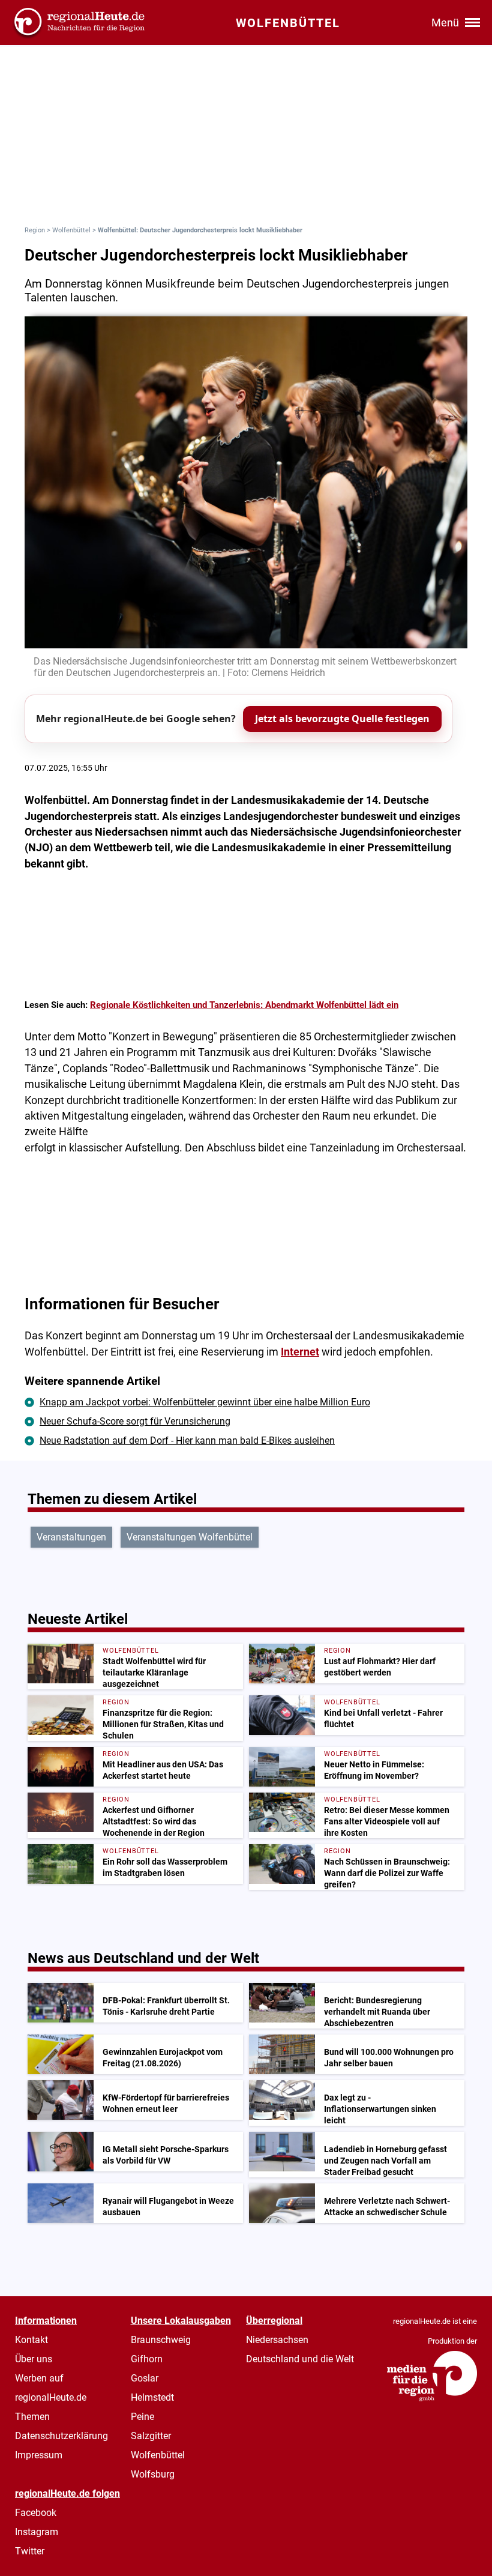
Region (35, 230)
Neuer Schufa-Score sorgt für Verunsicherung (135, 1421)
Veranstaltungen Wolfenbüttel (190, 1537)
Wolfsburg (153, 2474)
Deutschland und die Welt (300, 2359)
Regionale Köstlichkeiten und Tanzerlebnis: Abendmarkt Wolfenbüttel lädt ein (244, 1005)
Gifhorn (147, 2359)
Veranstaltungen (71, 1537)
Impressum (39, 2455)
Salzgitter (151, 2436)
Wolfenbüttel (71, 230)
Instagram (37, 2532)
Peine (142, 2417)
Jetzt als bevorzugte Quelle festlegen (342, 719)
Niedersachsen (277, 2340)
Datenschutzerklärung (61, 2436)
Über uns (34, 2359)
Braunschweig (161, 2340)
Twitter (30, 2551)
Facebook (36, 2513)
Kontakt (31, 2340)
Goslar (145, 2378)
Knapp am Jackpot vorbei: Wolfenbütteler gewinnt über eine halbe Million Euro (205, 1402)
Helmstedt (152, 2397)
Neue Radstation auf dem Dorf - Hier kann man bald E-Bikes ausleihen (187, 1440)
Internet (300, 1352)
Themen (32, 2417)
